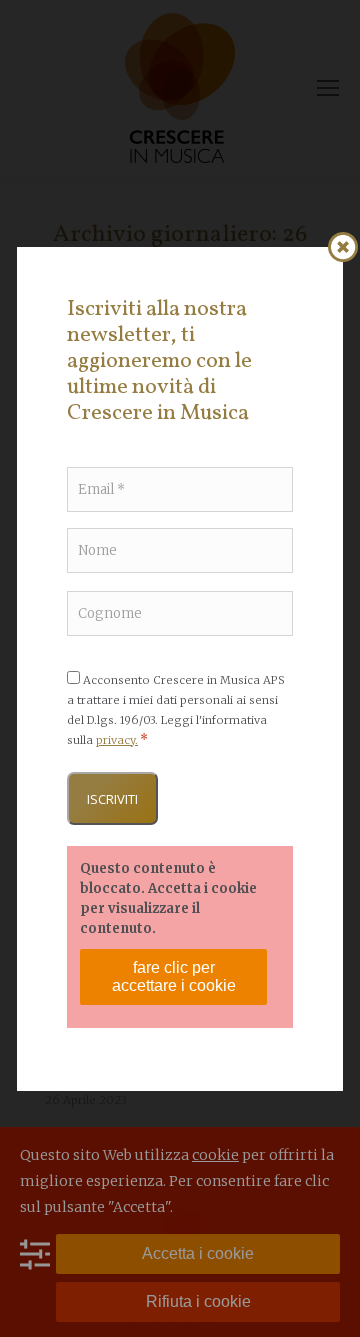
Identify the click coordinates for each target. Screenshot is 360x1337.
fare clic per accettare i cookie (174, 976)
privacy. (117, 740)
